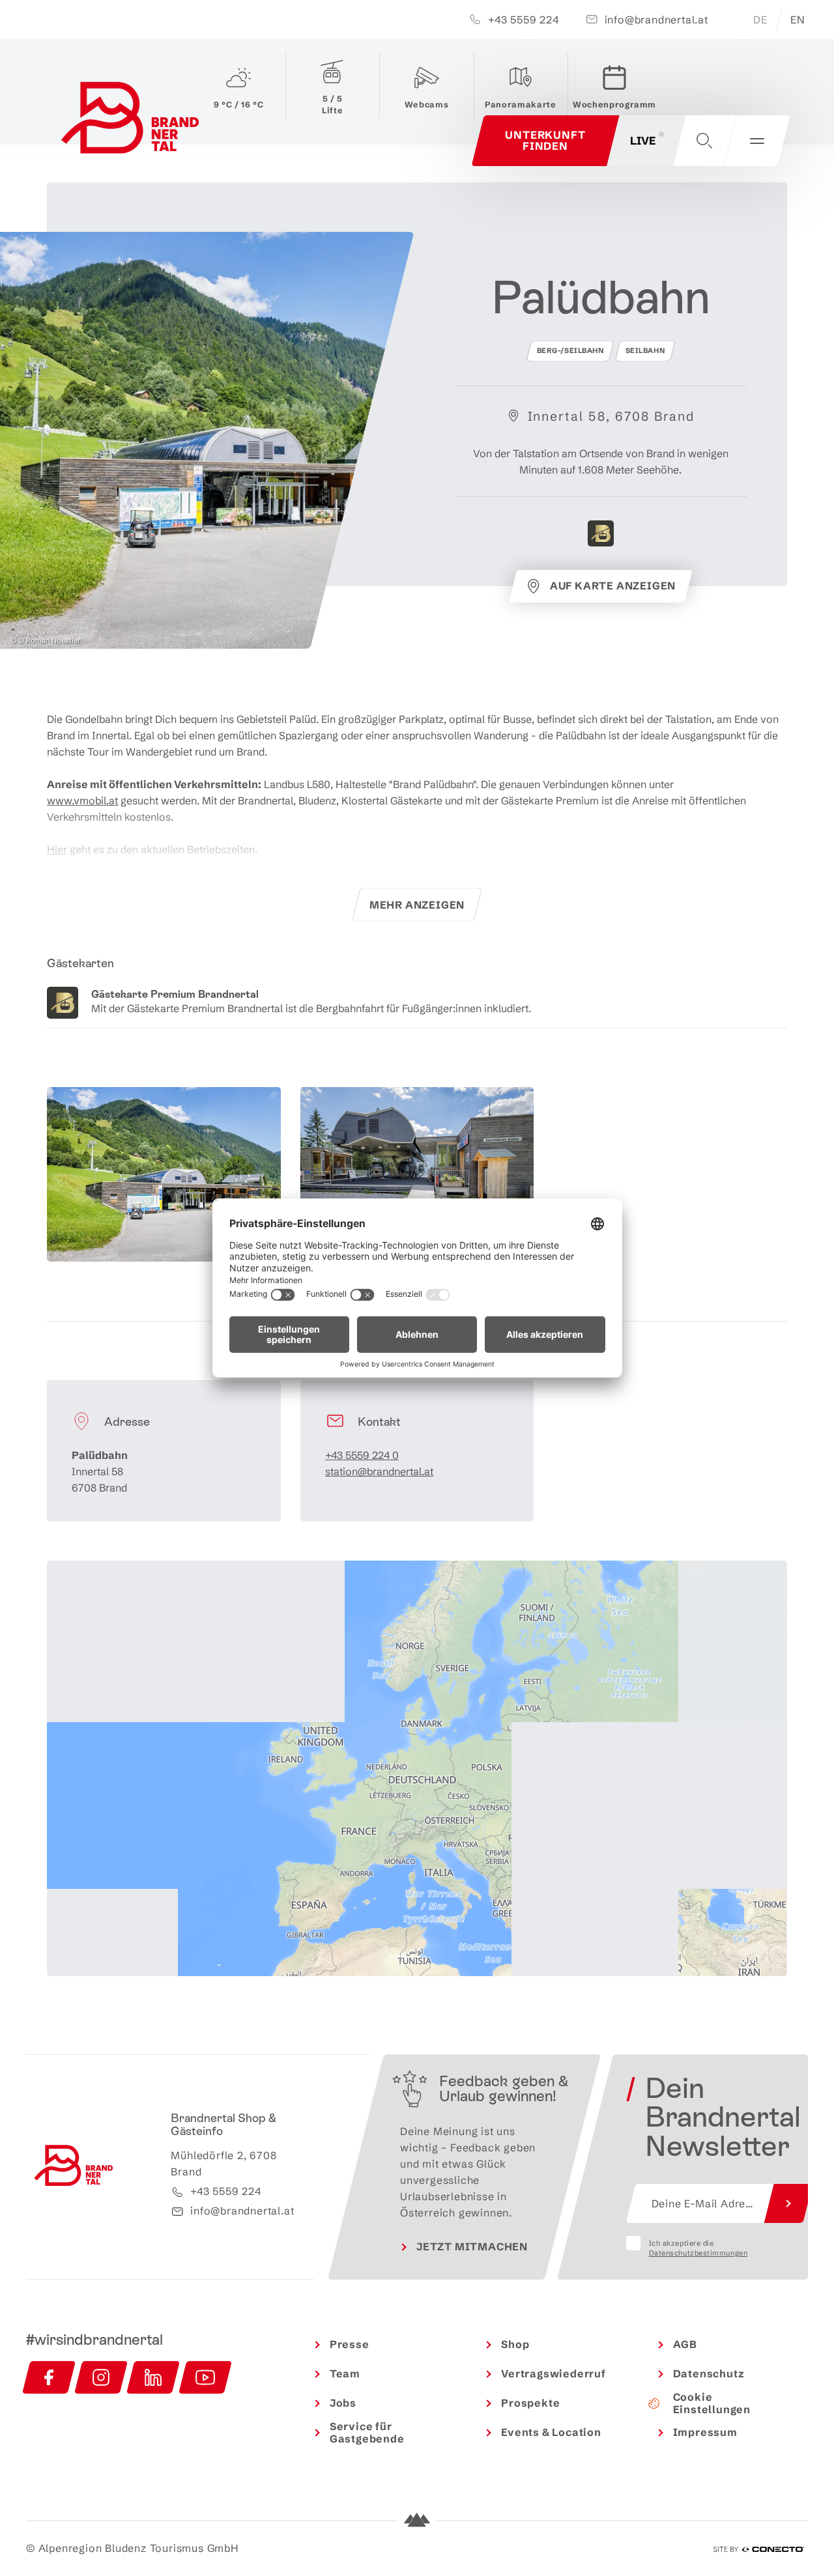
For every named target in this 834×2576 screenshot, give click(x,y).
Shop (515, 2344)
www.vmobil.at (82, 800)
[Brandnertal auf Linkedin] (153, 2377)
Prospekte (530, 2403)
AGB (685, 2344)
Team (345, 2373)
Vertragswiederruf (554, 2373)
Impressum (705, 2432)
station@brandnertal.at (379, 1471)
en (798, 20)
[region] (417, 1821)
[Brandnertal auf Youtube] (205, 2377)
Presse (350, 2344)
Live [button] (643, 140)
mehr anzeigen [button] (417, 905)
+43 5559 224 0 (362, 1455)
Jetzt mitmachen (472, 2246)
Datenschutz (709, 2373)
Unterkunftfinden (545, 140)
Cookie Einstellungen (712, 2403)
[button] (704, 141)
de (760, 20)
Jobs (343, 2403)
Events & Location (551, 2432)
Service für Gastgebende (367, 2432)
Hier (57, 849)
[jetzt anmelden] (788, 2203)
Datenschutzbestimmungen (698, 2253)
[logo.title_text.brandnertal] (133, 121)
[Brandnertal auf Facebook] (49, 2377)
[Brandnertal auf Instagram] (101, 2377)
